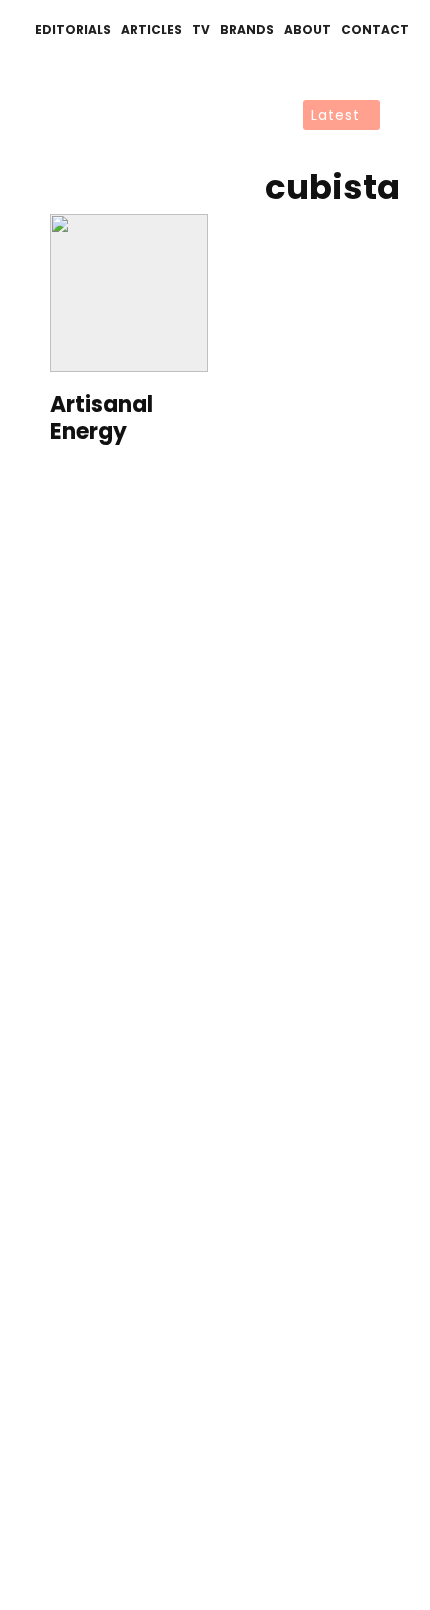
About (307, 29)
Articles (151, 29)
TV (201, 29)
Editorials (73, 29)
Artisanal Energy (101, 418)
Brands (247, 29)
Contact (375, 29)
